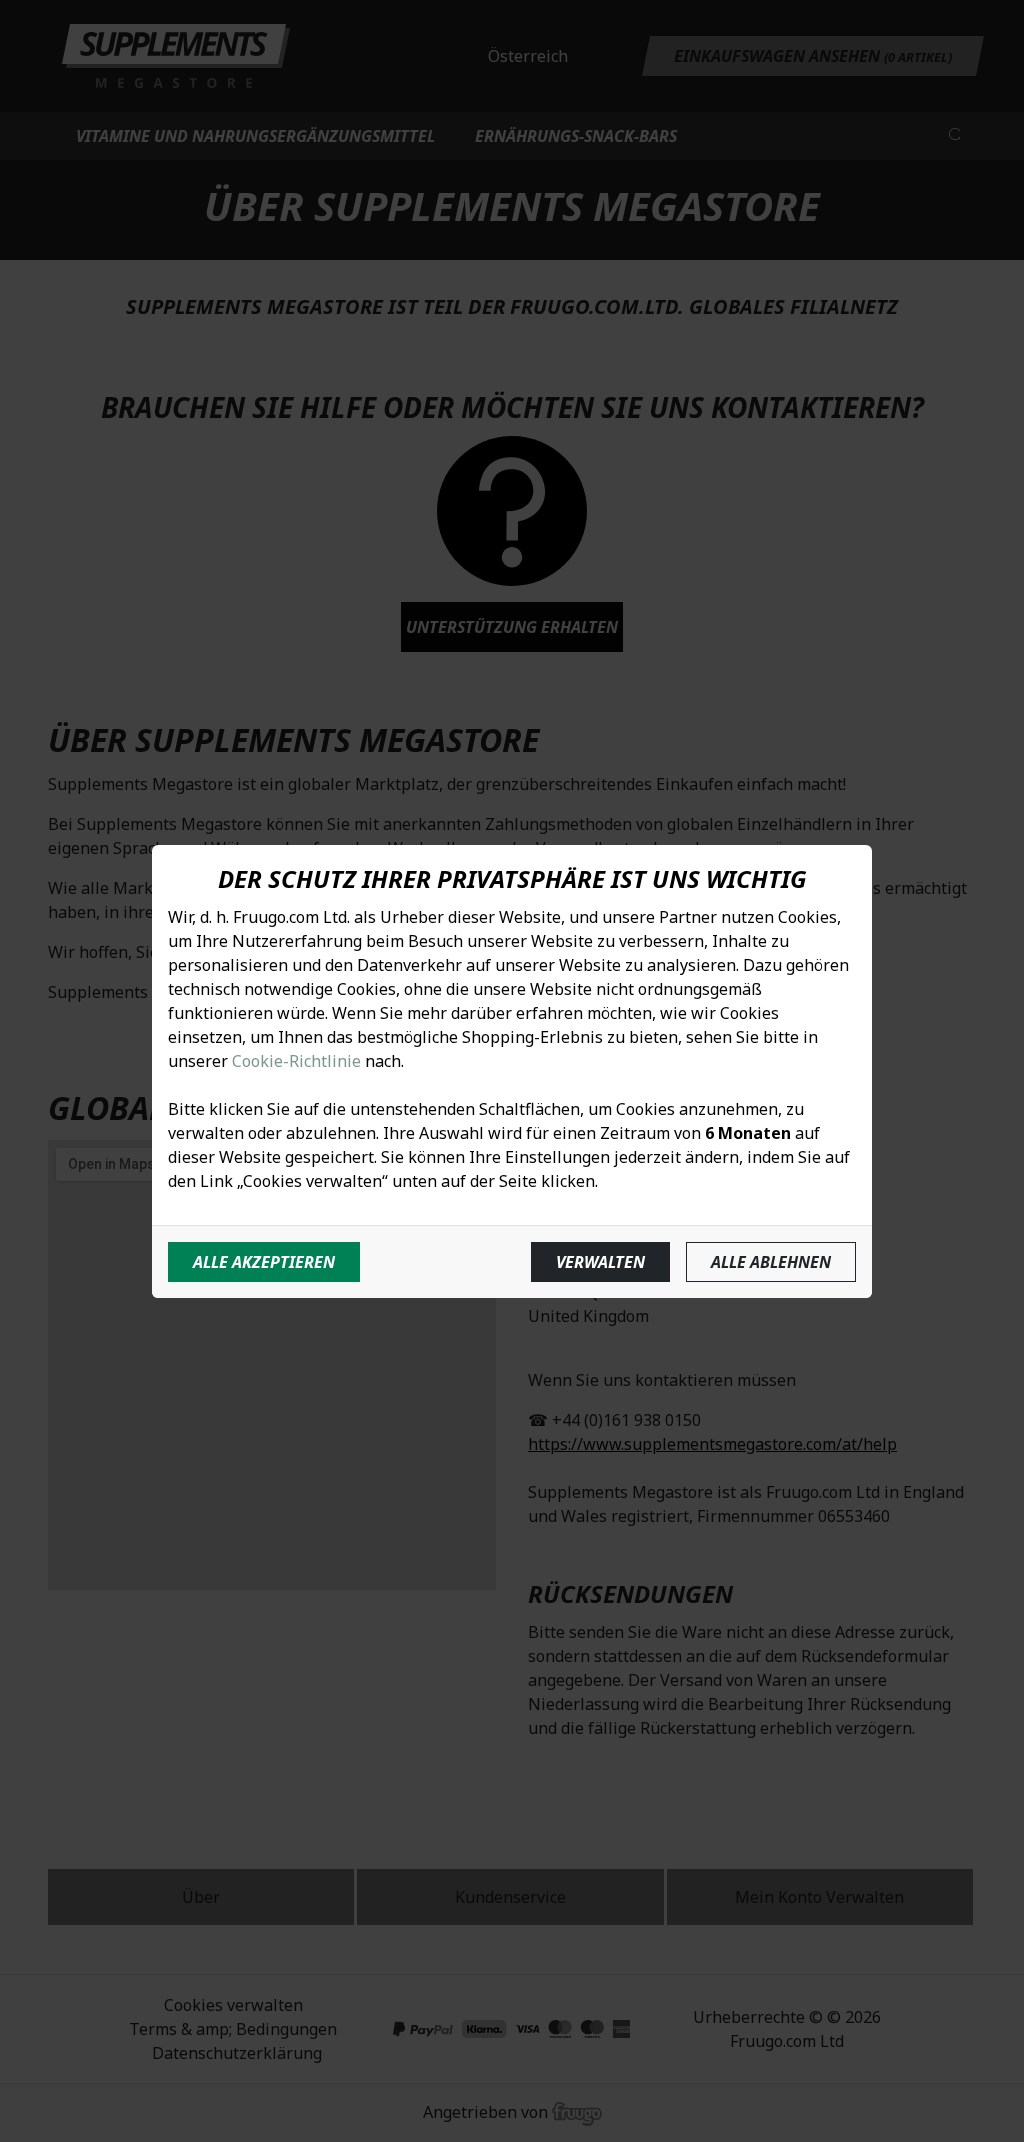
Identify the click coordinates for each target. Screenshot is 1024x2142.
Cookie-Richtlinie (296, 1061)
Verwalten (600, 1262)
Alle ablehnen (771, 1262)
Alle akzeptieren (264, 1262)
